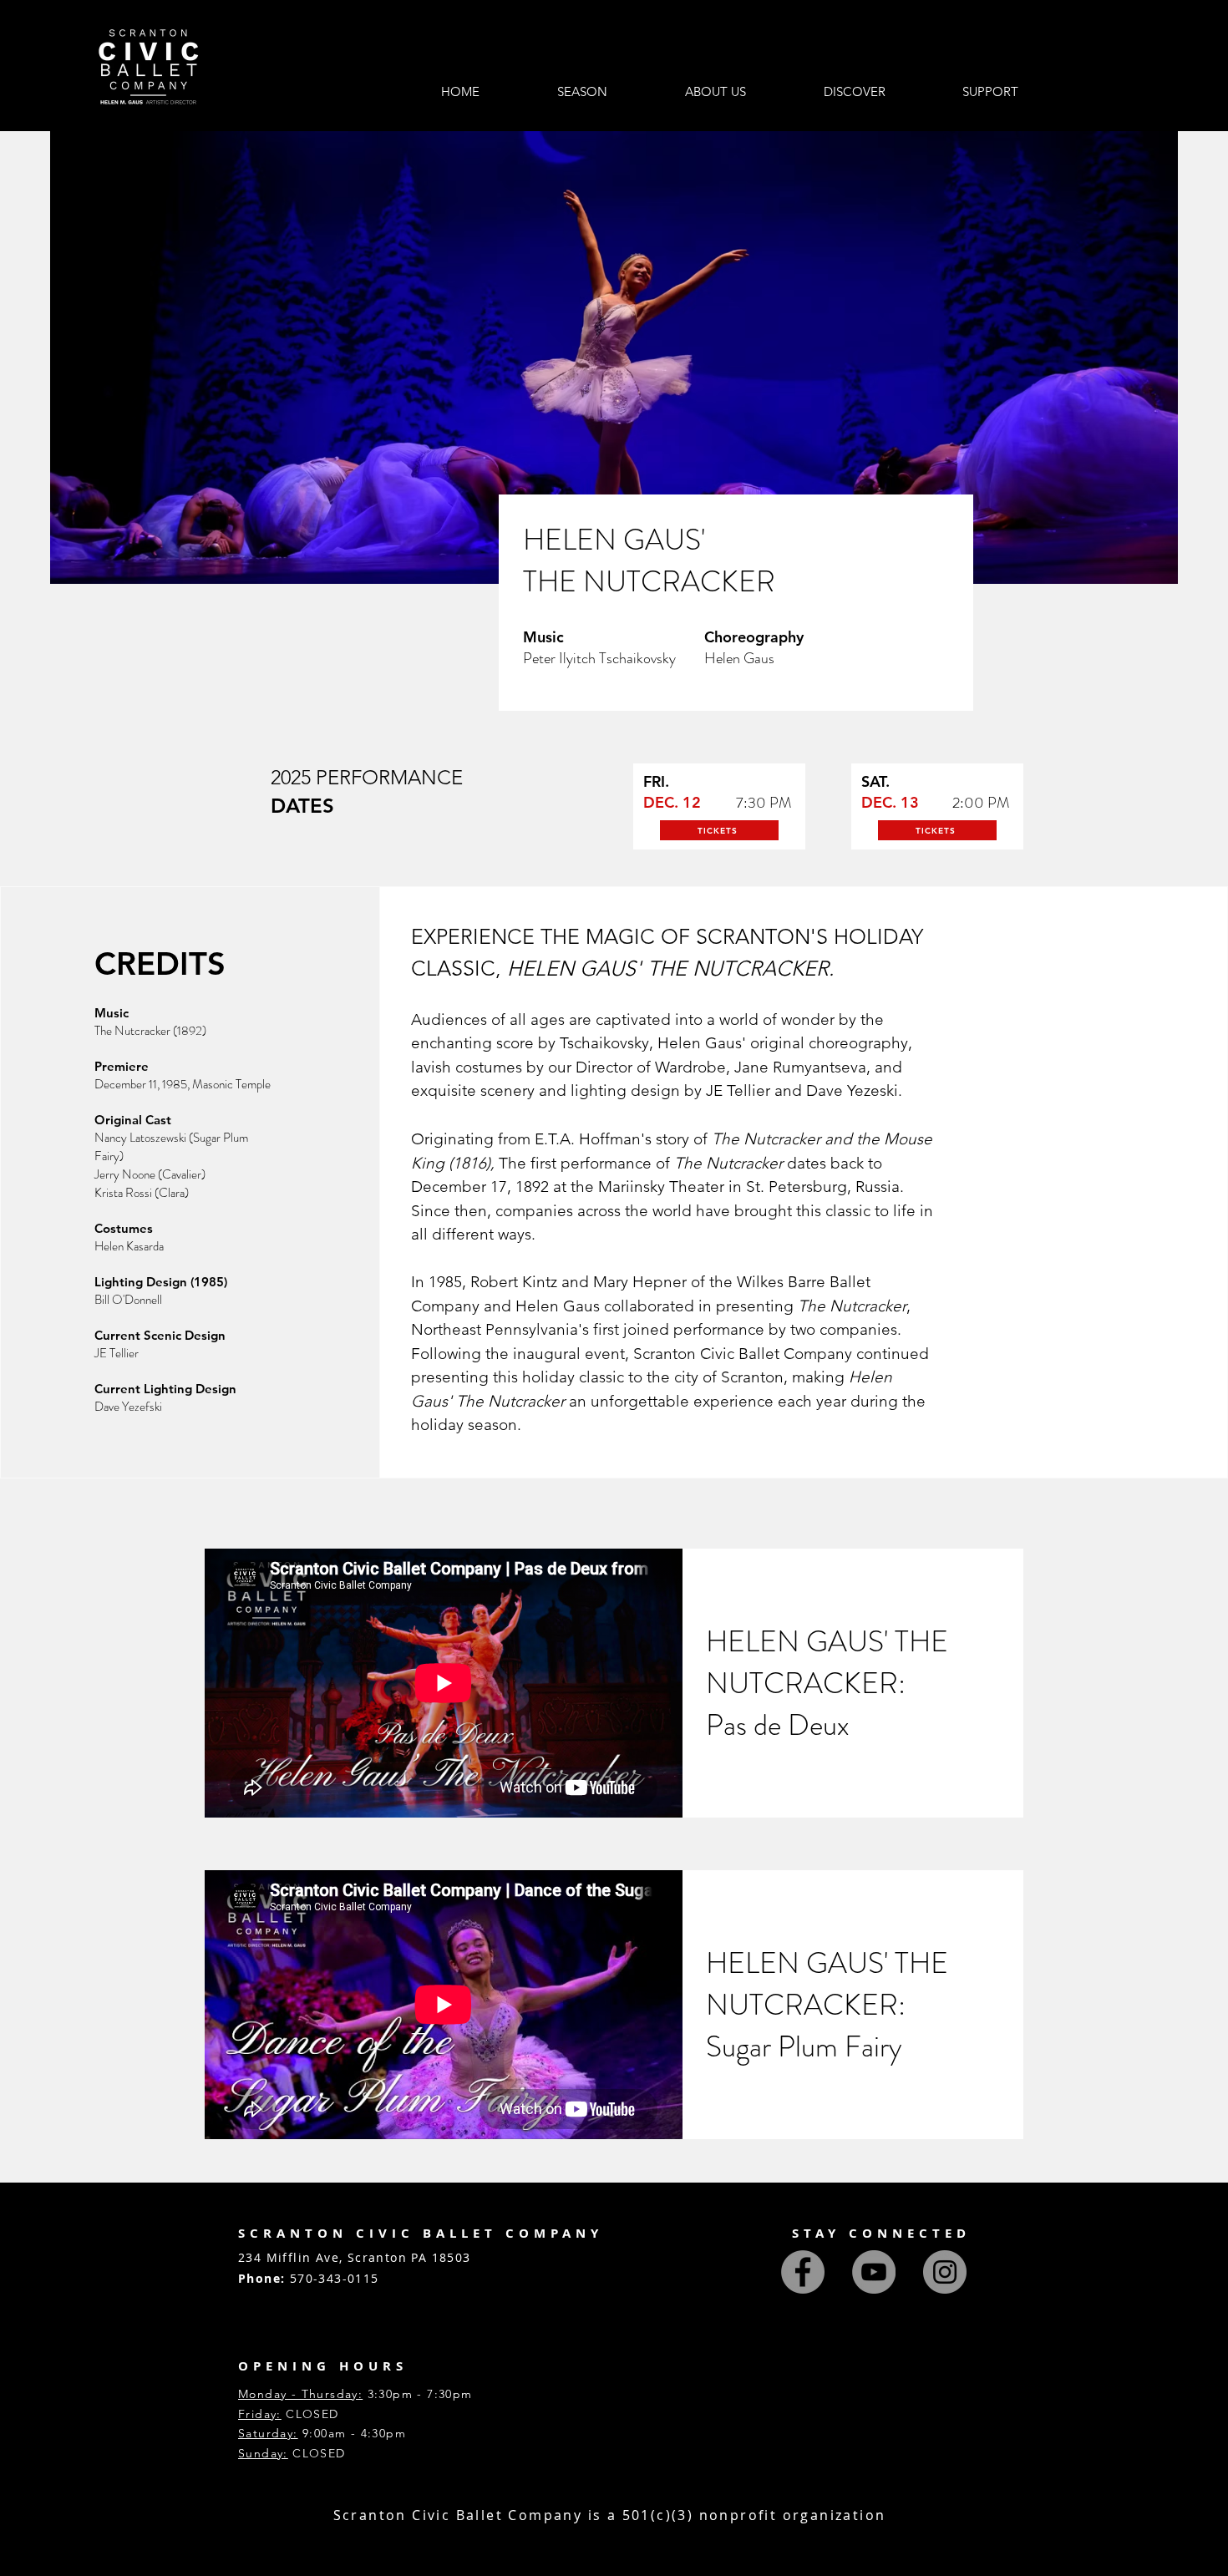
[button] (583, 92)
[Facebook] (803, 2272)
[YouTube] (874, 2272)
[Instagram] (945, 2272)
